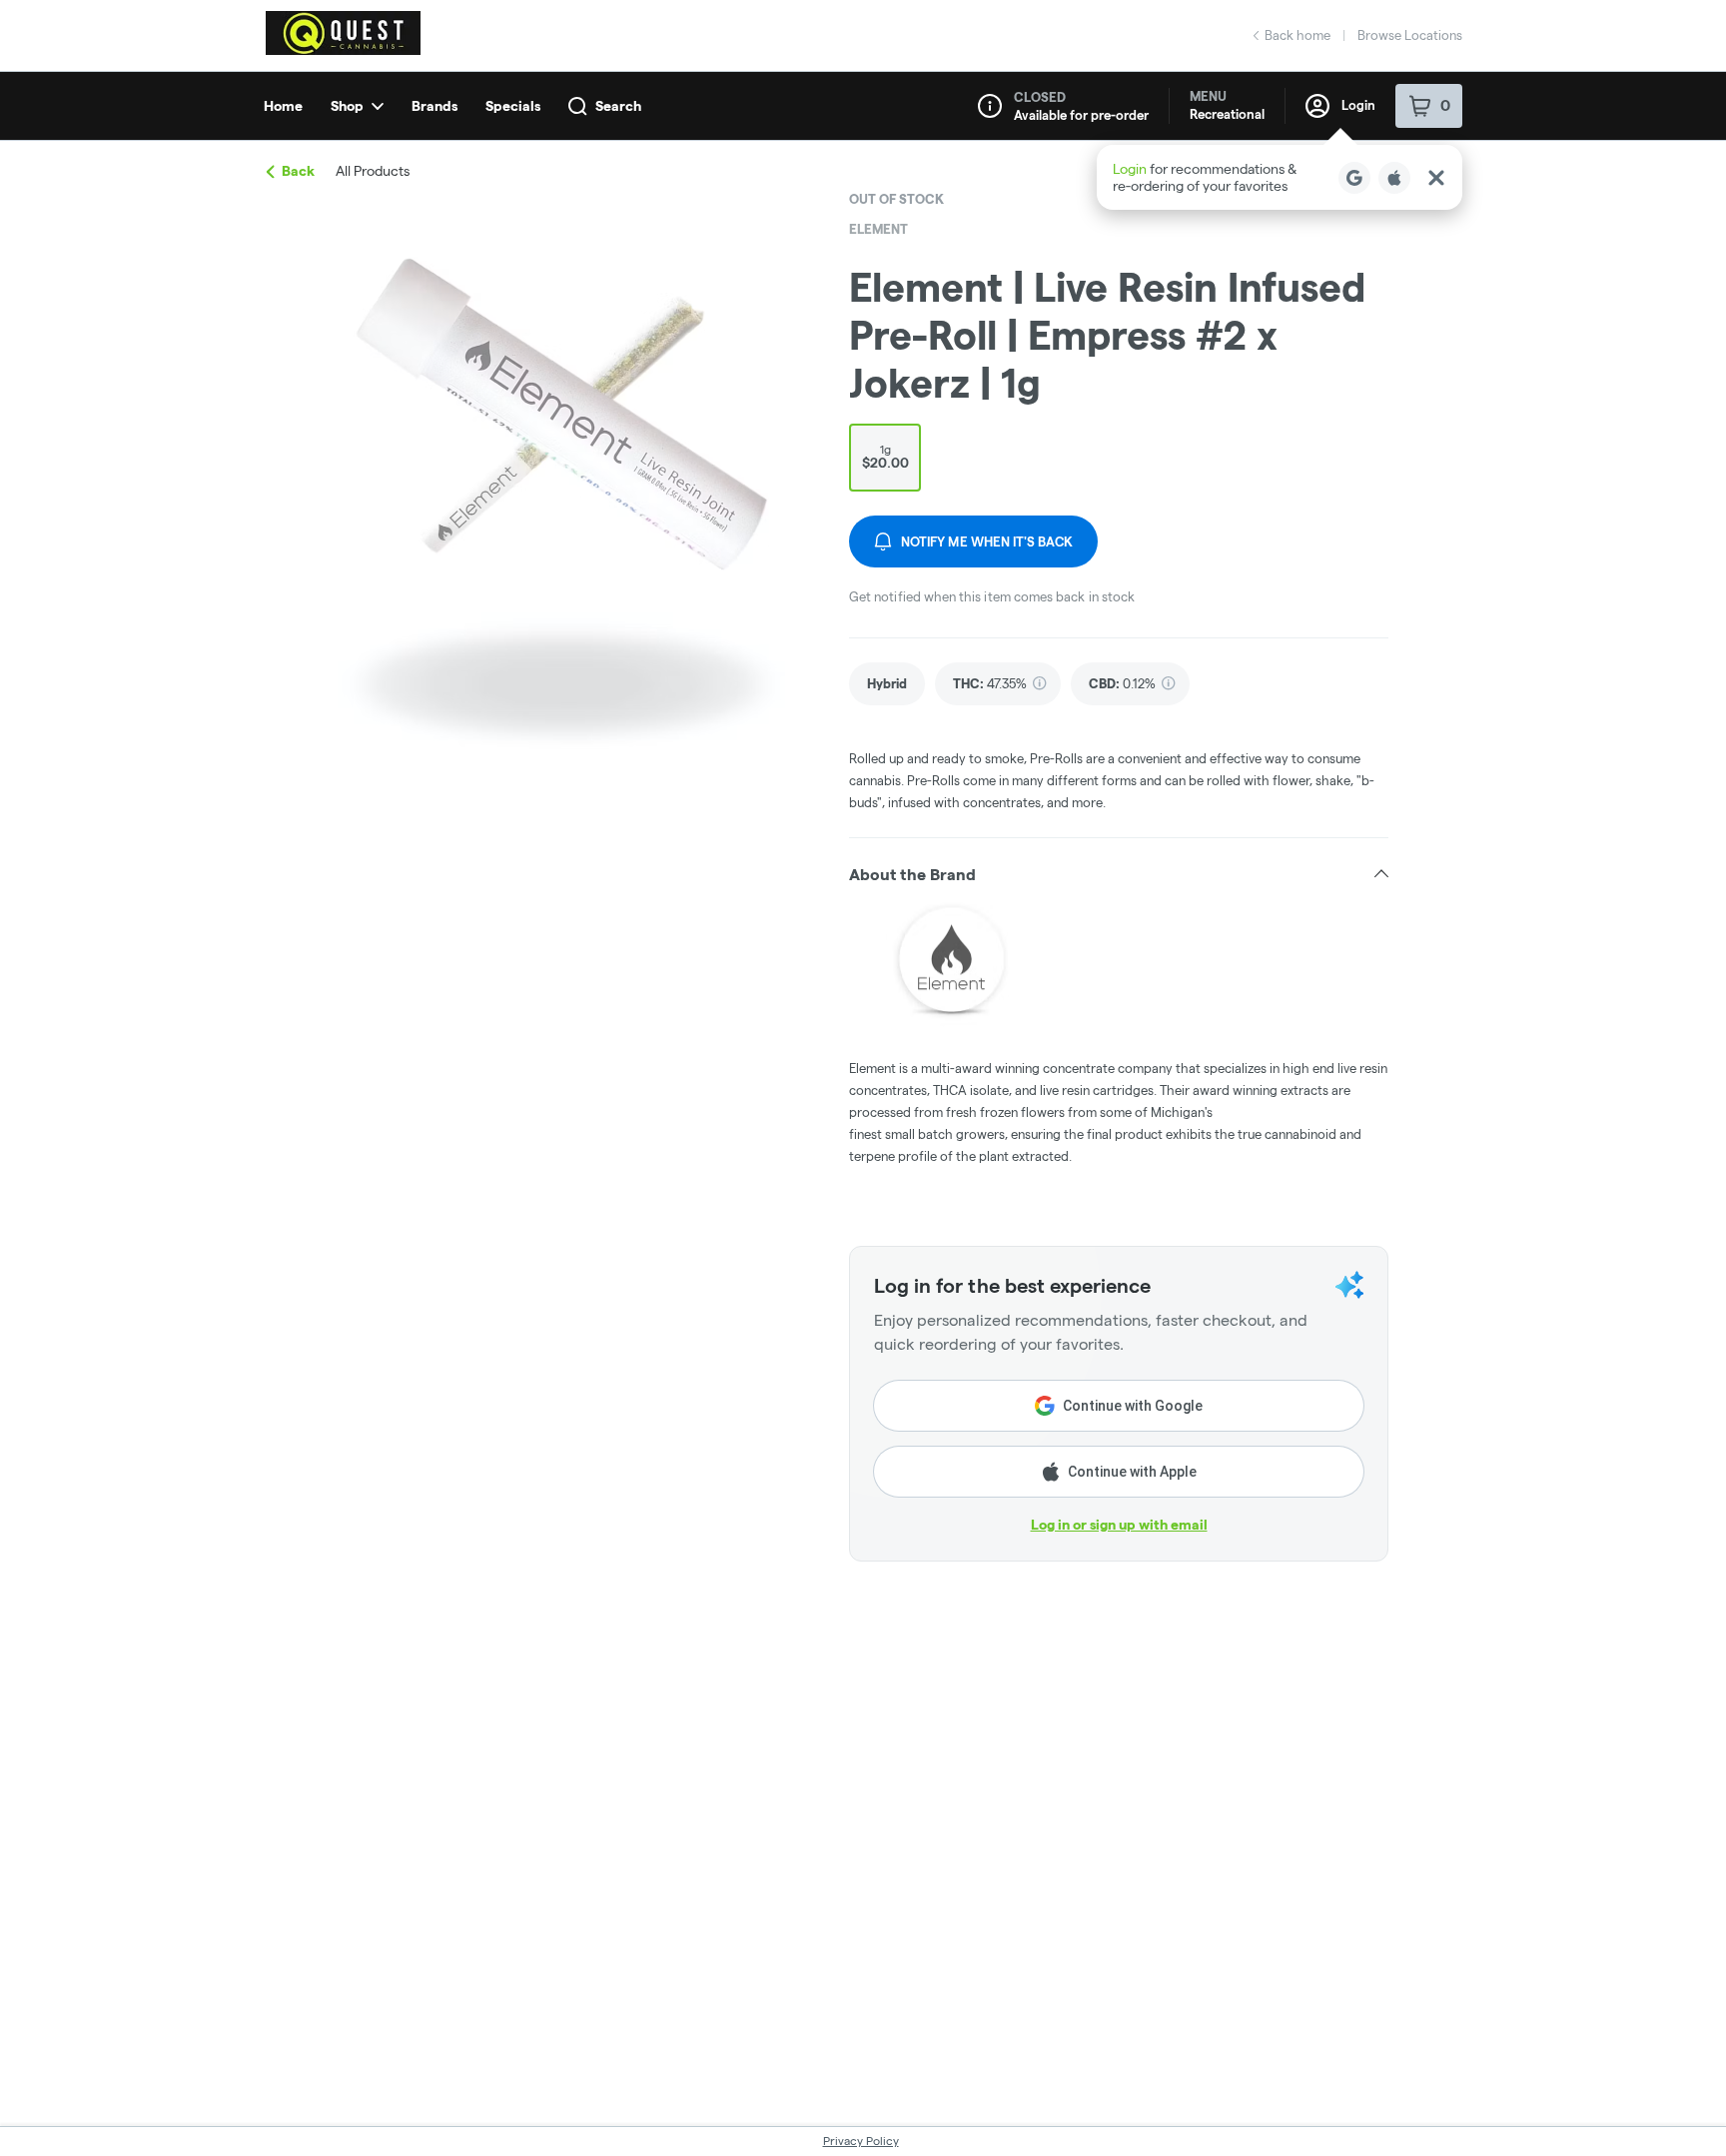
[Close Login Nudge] (1436, 178)
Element (878, 229)
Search (618, 106)
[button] (1280, 177)
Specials (513, 106)
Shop (347, 106)
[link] (887, 684)
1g (885, 457)
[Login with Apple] (1394, 178)
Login (1358, 105)
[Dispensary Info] (990, 106)
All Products (373, 171)
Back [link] (298, 171)
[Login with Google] (1354, 178)
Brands (434, 106)
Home (283, 106)
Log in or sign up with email (1119, 1525)
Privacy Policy (861, 2141)
